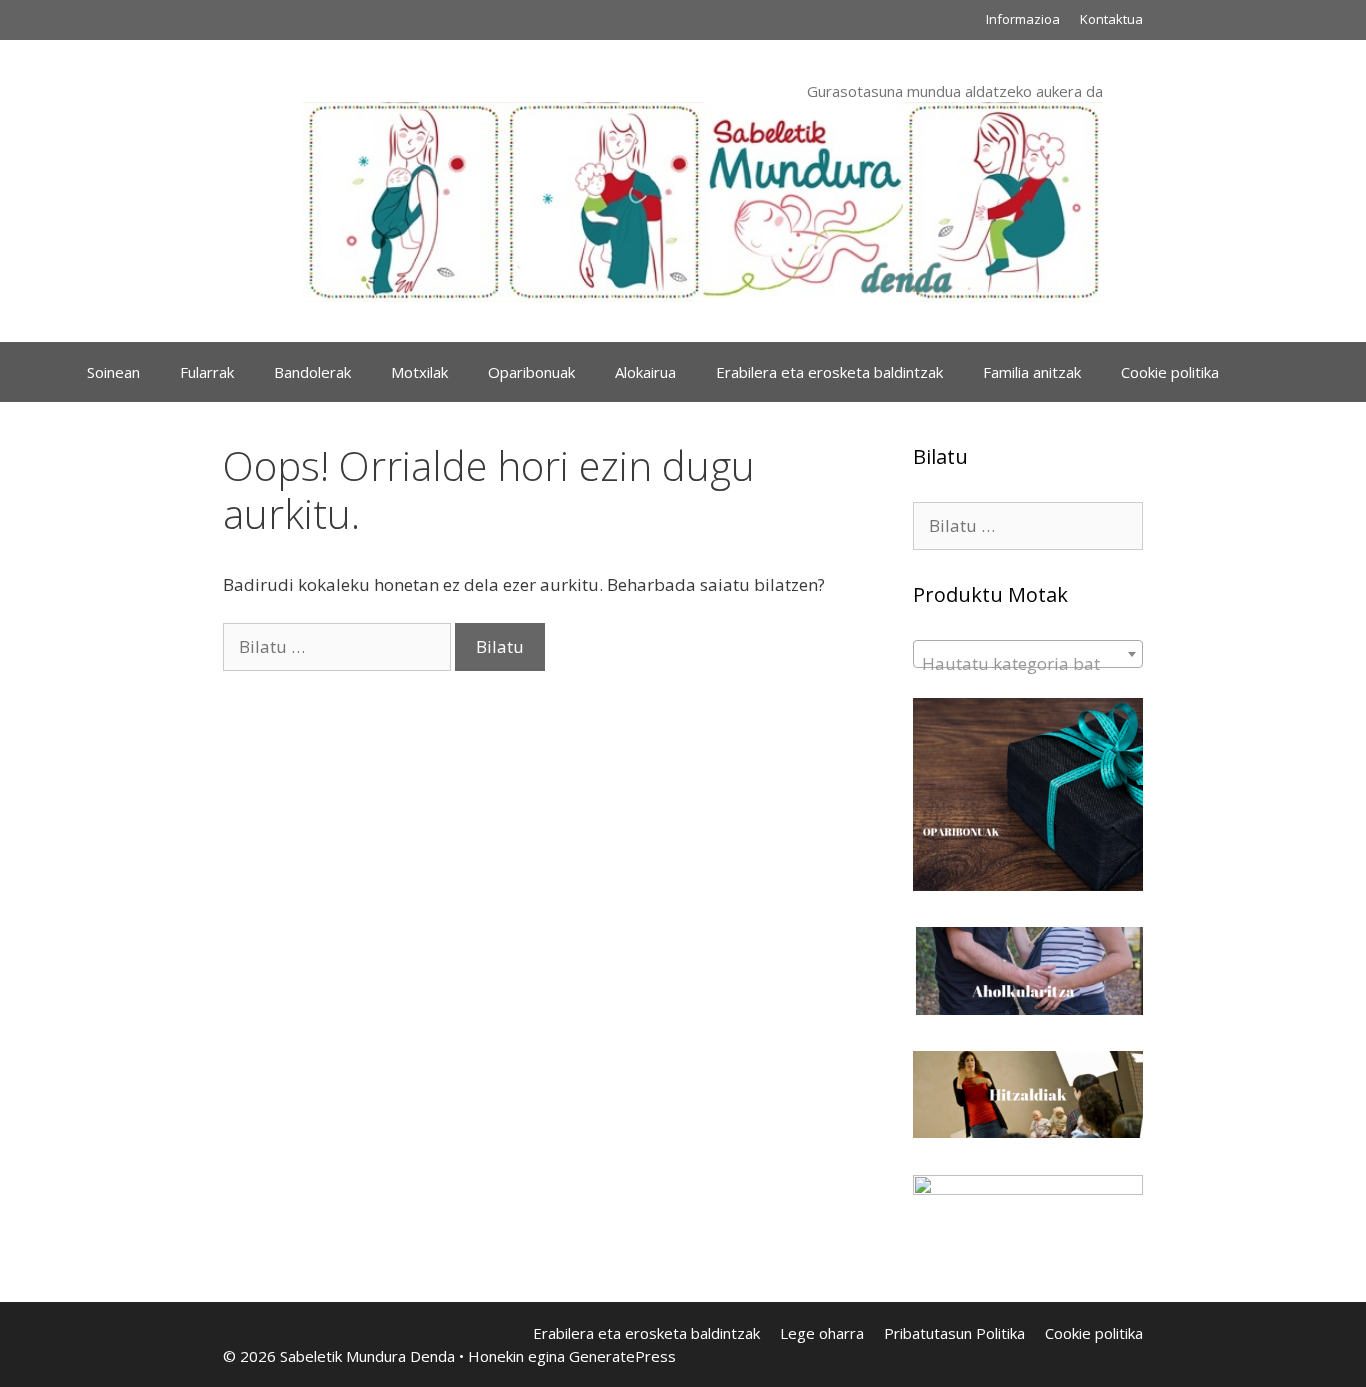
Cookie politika (1170, 372)
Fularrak (207, 372)
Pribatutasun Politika (954, 1333)
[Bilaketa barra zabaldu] (1268, 372)
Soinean (113, 372)
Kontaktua (1111, 19)
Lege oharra (822, 1333)
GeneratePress (622, 1356)
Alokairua (645, 372)
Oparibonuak (531, 372)
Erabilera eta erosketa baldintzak (829, 372)
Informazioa (1023, 19)
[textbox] (1028, 663)
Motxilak (419, 372)
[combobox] (1028, 654)
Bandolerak (312, 372)
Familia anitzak (1032, 372)
